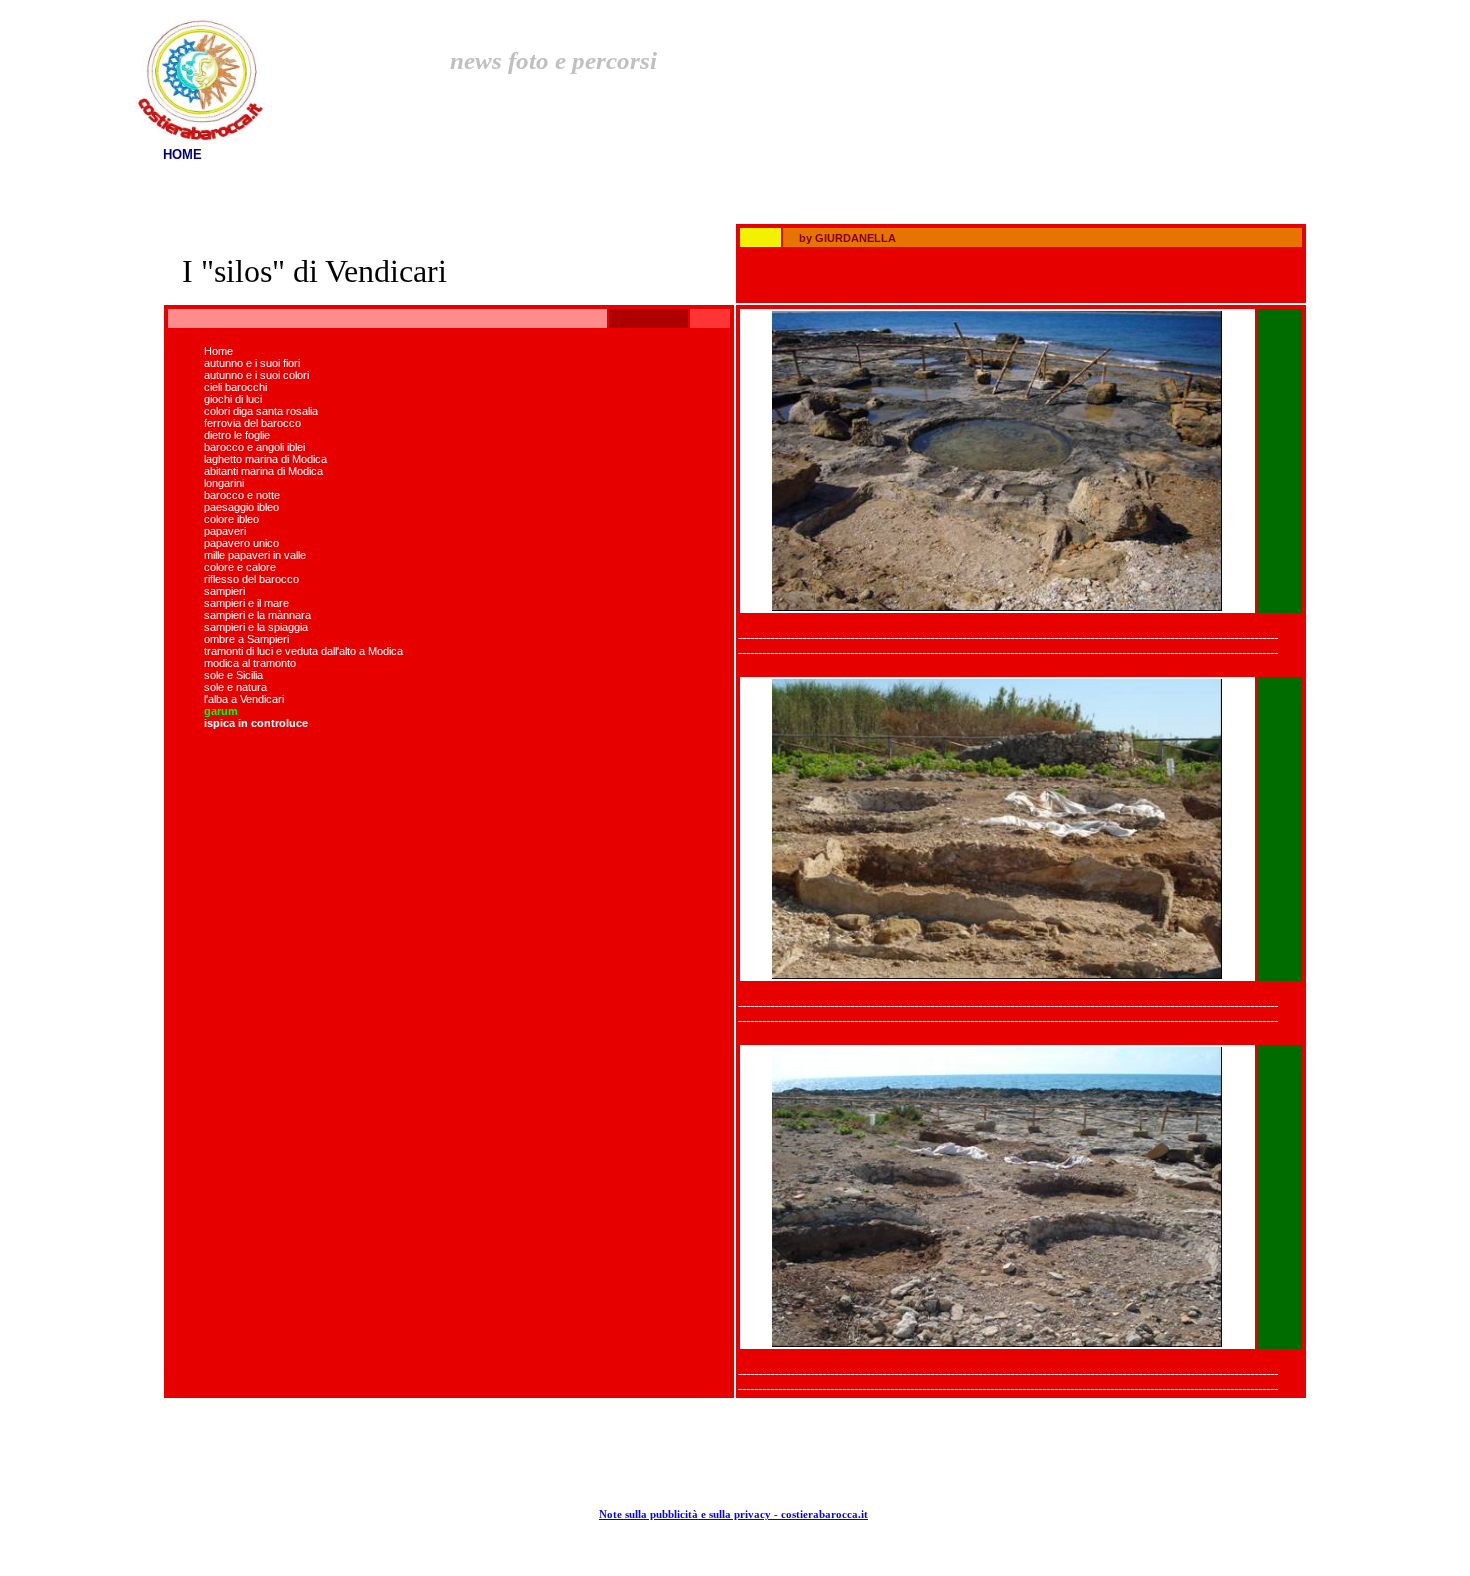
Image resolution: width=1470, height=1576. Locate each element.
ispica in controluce (256, 723)
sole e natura (235, 687)
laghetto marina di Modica (265, 459)
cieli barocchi (235, 387)
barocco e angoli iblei (254, 447)
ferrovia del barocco (252, 423)
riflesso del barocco (251, 579)
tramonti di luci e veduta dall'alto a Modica (303, 651)
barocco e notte (242, 495)
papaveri (225, 531)
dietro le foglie (237, 435)
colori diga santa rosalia (261, 411)
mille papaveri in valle (255, 555)
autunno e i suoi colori (256, 375)
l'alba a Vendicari (244, 699)
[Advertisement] (1088, 42)
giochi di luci (233, 399)
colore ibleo (231, 519)
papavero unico (241, 543)
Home (218, 351)
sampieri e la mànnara (257, 615)
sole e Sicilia (233, 675)
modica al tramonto (250, 663)
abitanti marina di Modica (263, 471)
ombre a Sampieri (246, 639)
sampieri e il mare (246, 603)
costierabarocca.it (824, 1514)
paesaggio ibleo (241, 507)
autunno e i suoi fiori (252, 363)
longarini (224, 483)
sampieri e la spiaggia (256, 627)
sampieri (224, 591)
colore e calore (240, 567)
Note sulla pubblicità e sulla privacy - (690, 1514)
